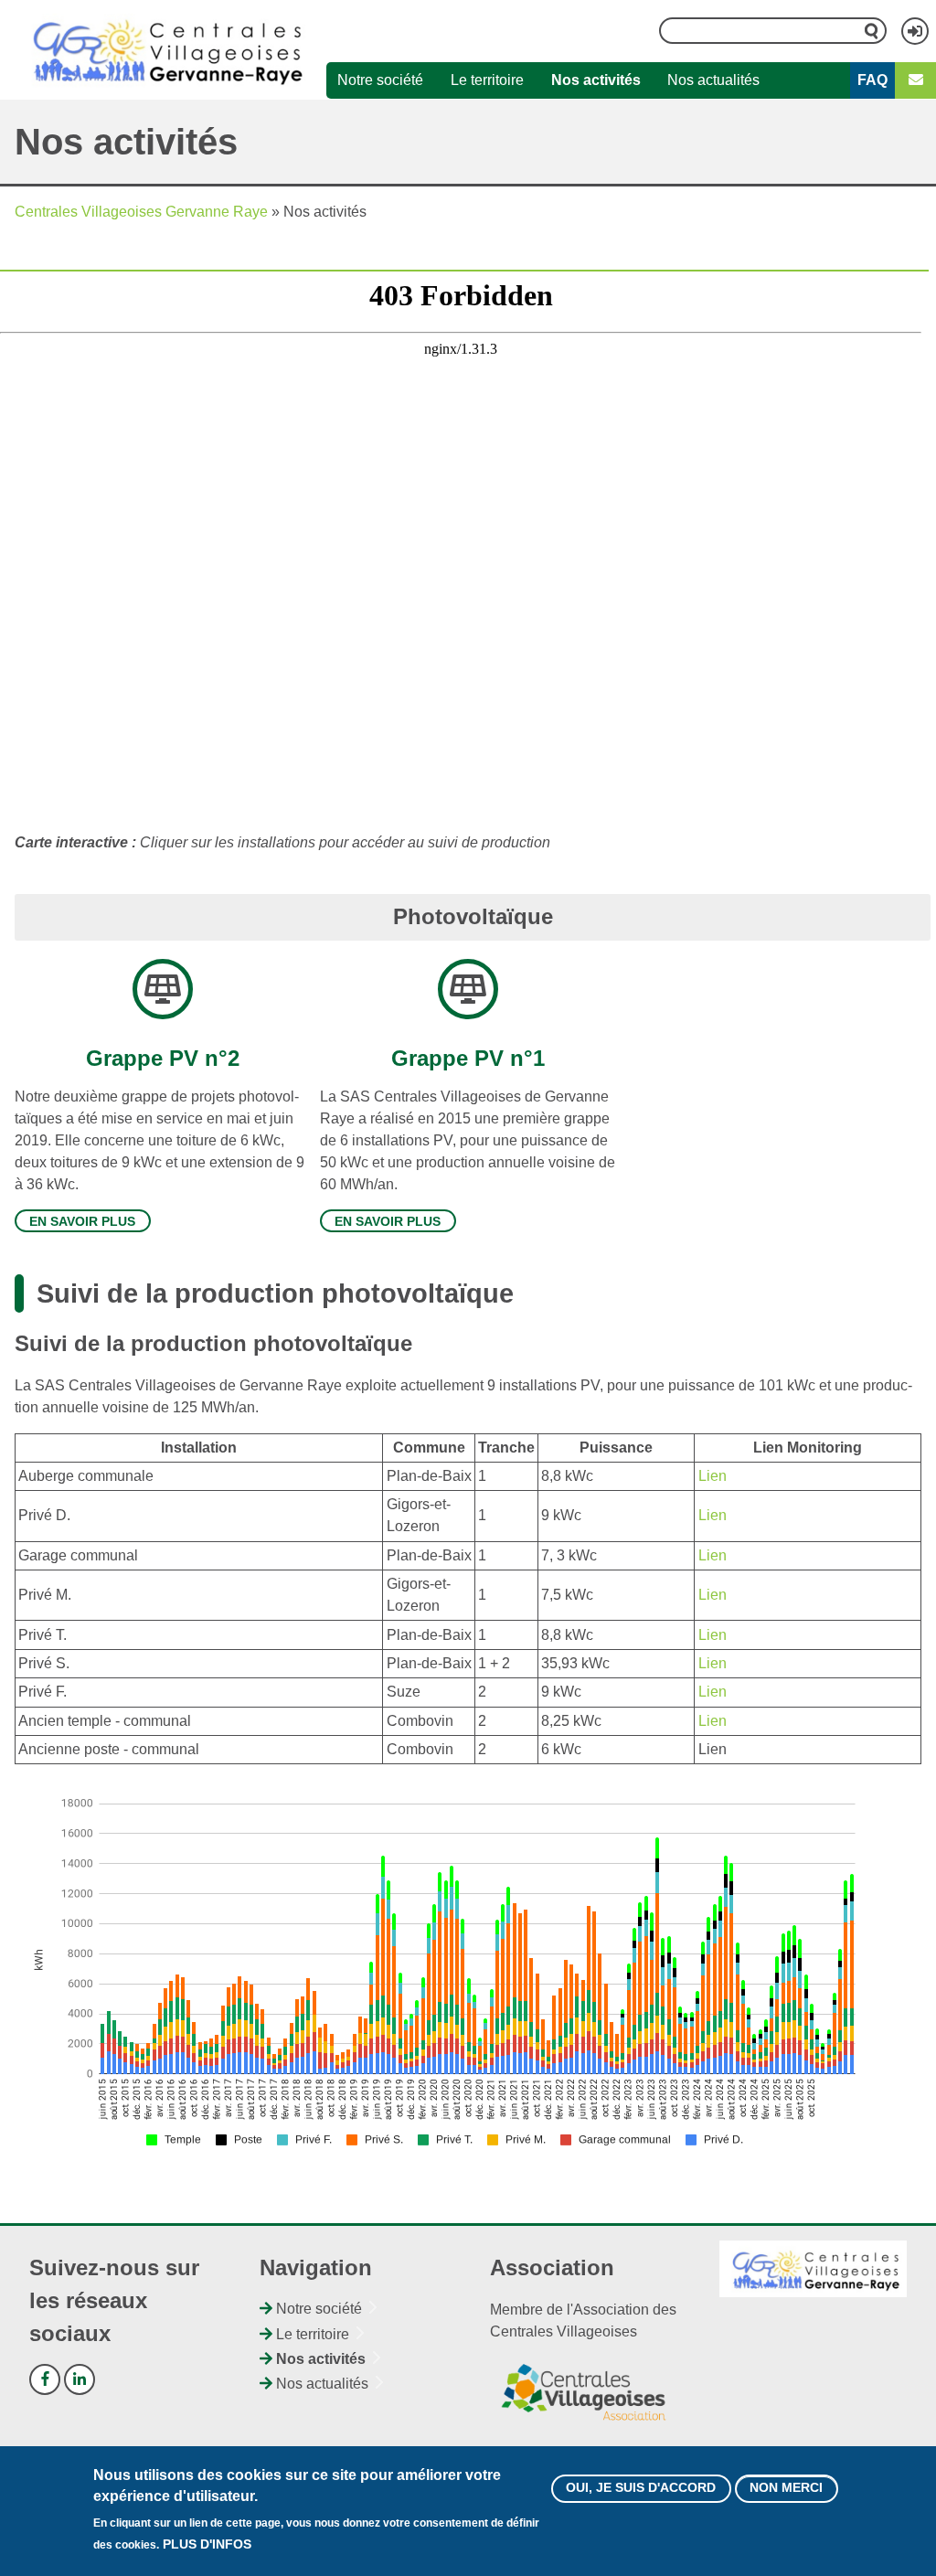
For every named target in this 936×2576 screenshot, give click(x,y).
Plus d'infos (207, 2544)
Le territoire (487, 80)
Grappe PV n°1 (468, 1058)
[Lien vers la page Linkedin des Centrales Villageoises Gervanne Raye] (80, 2379)
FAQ (872, 80)
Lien (713, 1476)
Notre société (380, 80)
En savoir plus (82, 1221)
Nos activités (596, 80)
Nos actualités (713, 80)
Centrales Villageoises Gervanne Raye (141, 212)
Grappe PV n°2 (163, 1058)
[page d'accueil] (163, 49)
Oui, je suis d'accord (641, 2487)
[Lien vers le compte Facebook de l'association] (45, 2379)
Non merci (786, 2487)
